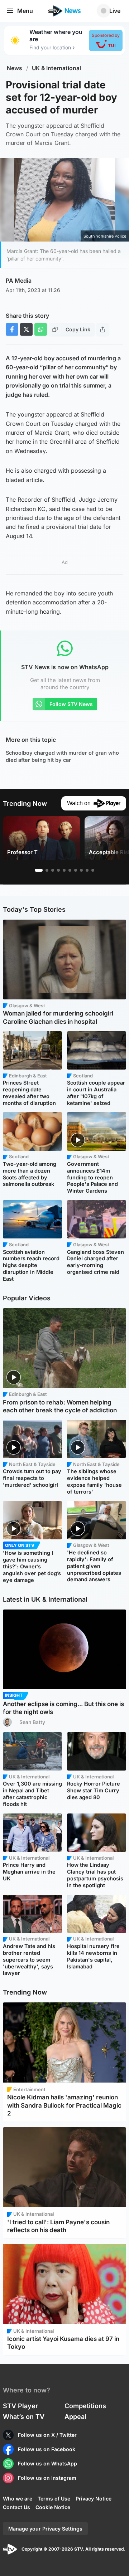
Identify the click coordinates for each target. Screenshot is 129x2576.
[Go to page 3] (53, 870)
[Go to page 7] (76, 870)
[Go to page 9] (87, 870)
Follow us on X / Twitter (47, 2435)
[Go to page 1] (39, 870)
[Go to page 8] (81, 870)
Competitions (85, 2406)
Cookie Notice (53, 2507)
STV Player (20, 2406)
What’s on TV (24, 2417)
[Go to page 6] (70, 870)
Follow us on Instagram (47, 2478)
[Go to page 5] (64, 870)
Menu (25, 11)
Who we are (18, 2499)
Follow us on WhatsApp (47, 2463)
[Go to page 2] (47, 870)
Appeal (75, 2417)
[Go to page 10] (93, 870)
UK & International (56, 68)
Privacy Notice (94, 2499)
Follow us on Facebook (47, 2449)
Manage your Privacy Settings (45, 2529)
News (15, 68)
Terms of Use (54, 2499)
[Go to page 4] (58, 870)
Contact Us (16, 2507)
